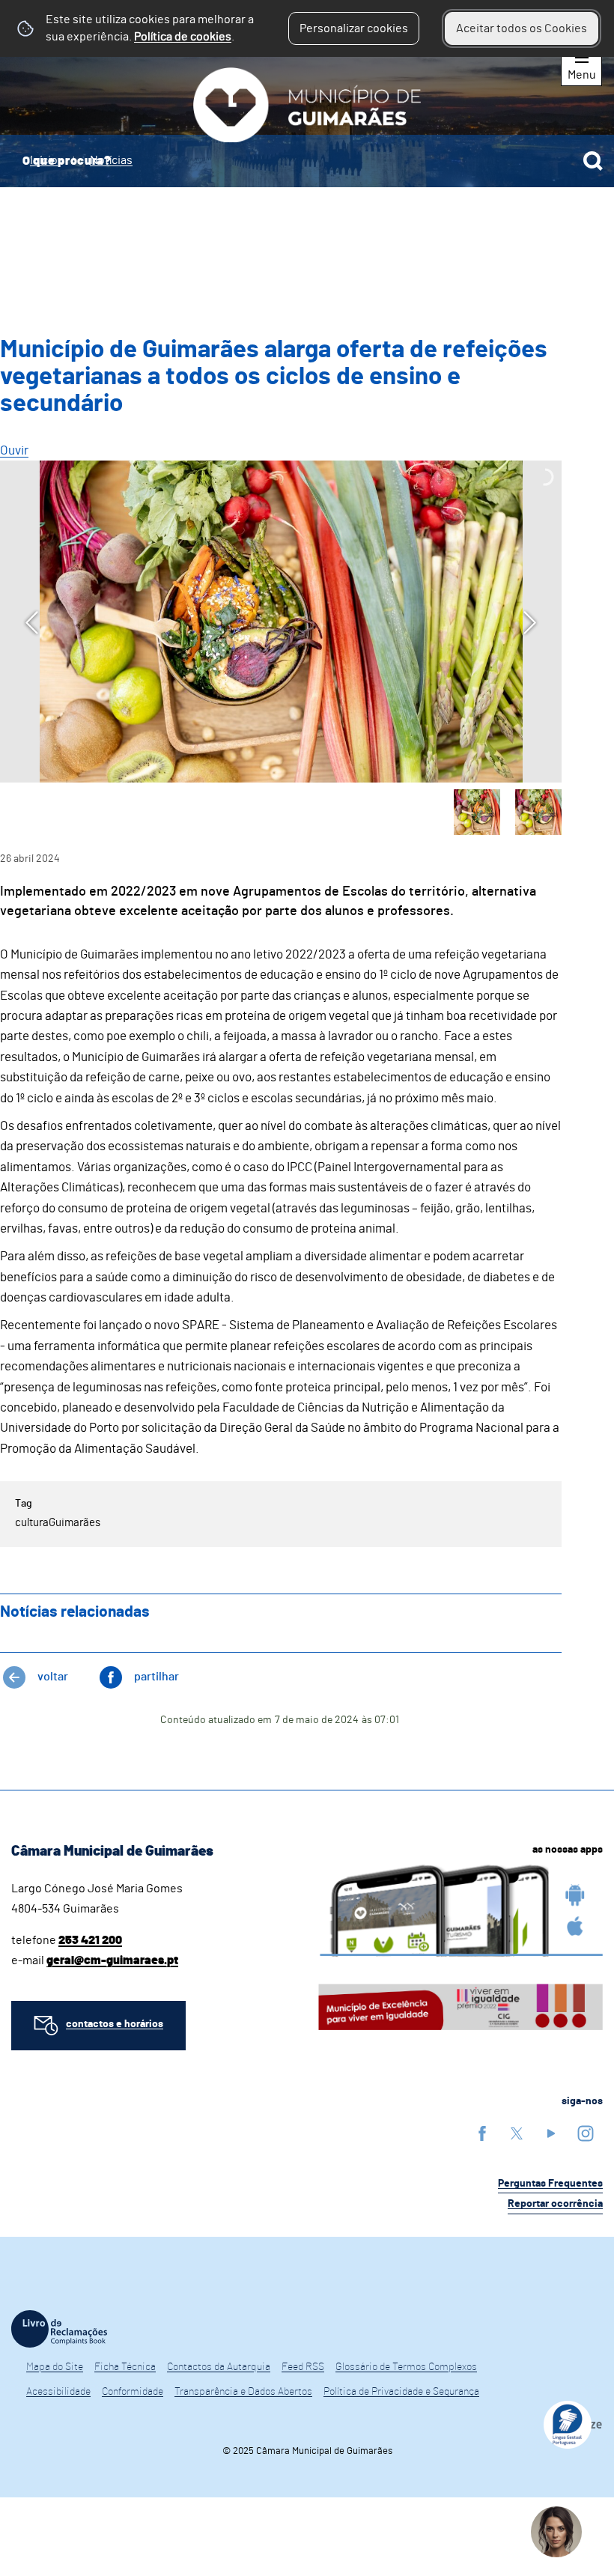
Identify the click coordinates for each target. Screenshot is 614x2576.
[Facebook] (482, 2133)
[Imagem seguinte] (530, 623)
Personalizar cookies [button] (354, 28)
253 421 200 (90, 1940)
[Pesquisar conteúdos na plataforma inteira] (593, 161)
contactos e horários (115, 2024)
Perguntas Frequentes (550, 2184)
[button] (477, 812)
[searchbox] (307, 161)
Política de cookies (183, 37)
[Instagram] (586, 2133)
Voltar (53, 1677)
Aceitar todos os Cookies (522, 28)
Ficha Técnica (125, 2367)
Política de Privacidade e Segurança (401, 2392)
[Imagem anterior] (32, 623)
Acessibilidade (58, 2392)
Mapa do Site (55, 2367)
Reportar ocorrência (555, 2204)
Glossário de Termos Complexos (406, 2367)
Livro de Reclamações (59, 2329)
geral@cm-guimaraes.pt (112, 1960)
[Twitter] (517, 2133)
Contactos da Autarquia (219, 2367)
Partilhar (156, 1677)
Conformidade (133, 2392)
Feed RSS (303, 2367)
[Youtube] (551, 2133)
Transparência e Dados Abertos (243, 2392)
